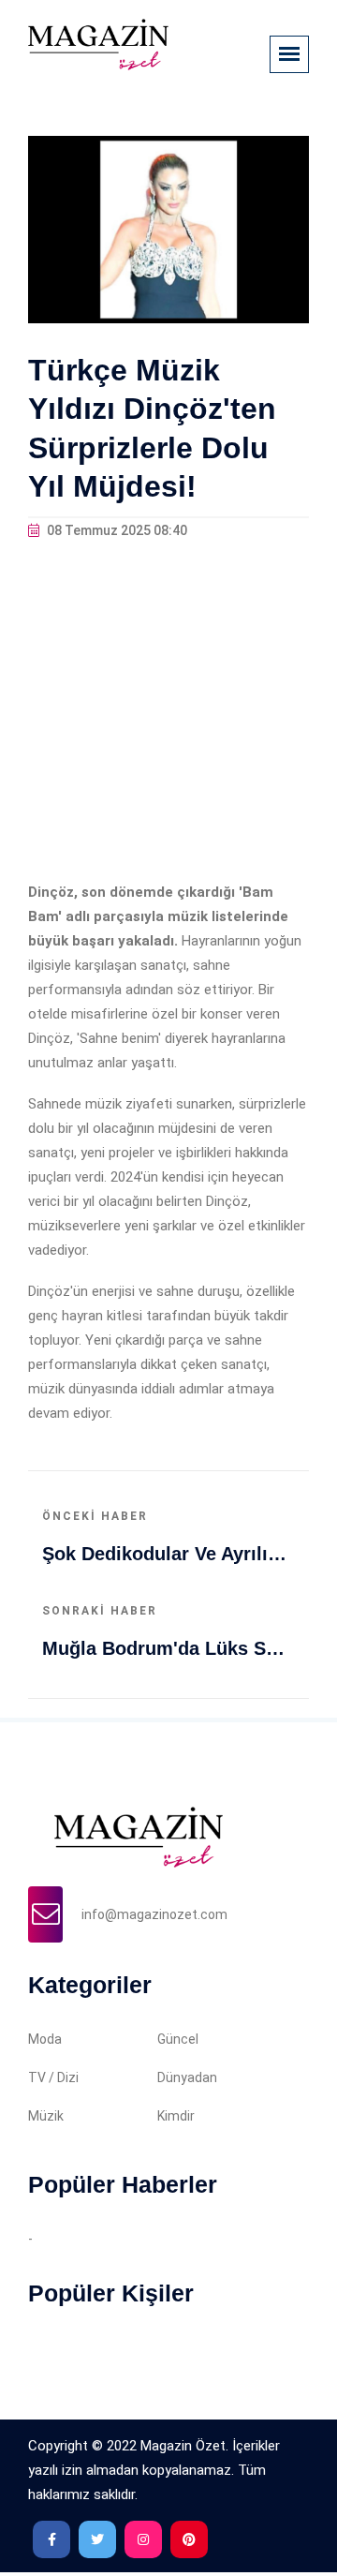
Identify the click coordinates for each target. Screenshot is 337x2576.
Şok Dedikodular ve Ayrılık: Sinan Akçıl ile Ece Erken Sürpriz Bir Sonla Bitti (168, 1554)
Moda (45, 2039)
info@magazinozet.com (154, 1914)
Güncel (178, 2039)
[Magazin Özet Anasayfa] (98, 43)
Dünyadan (187, 2077)
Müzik (46, 2116)
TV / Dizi (53, 2077)
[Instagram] (143, 2539)
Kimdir (176, 2116)
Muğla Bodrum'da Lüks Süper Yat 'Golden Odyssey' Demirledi (168, 1648)
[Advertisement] (168, 711)
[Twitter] (97, 2539)
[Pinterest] (189, 2539)
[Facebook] (51, 2539)
